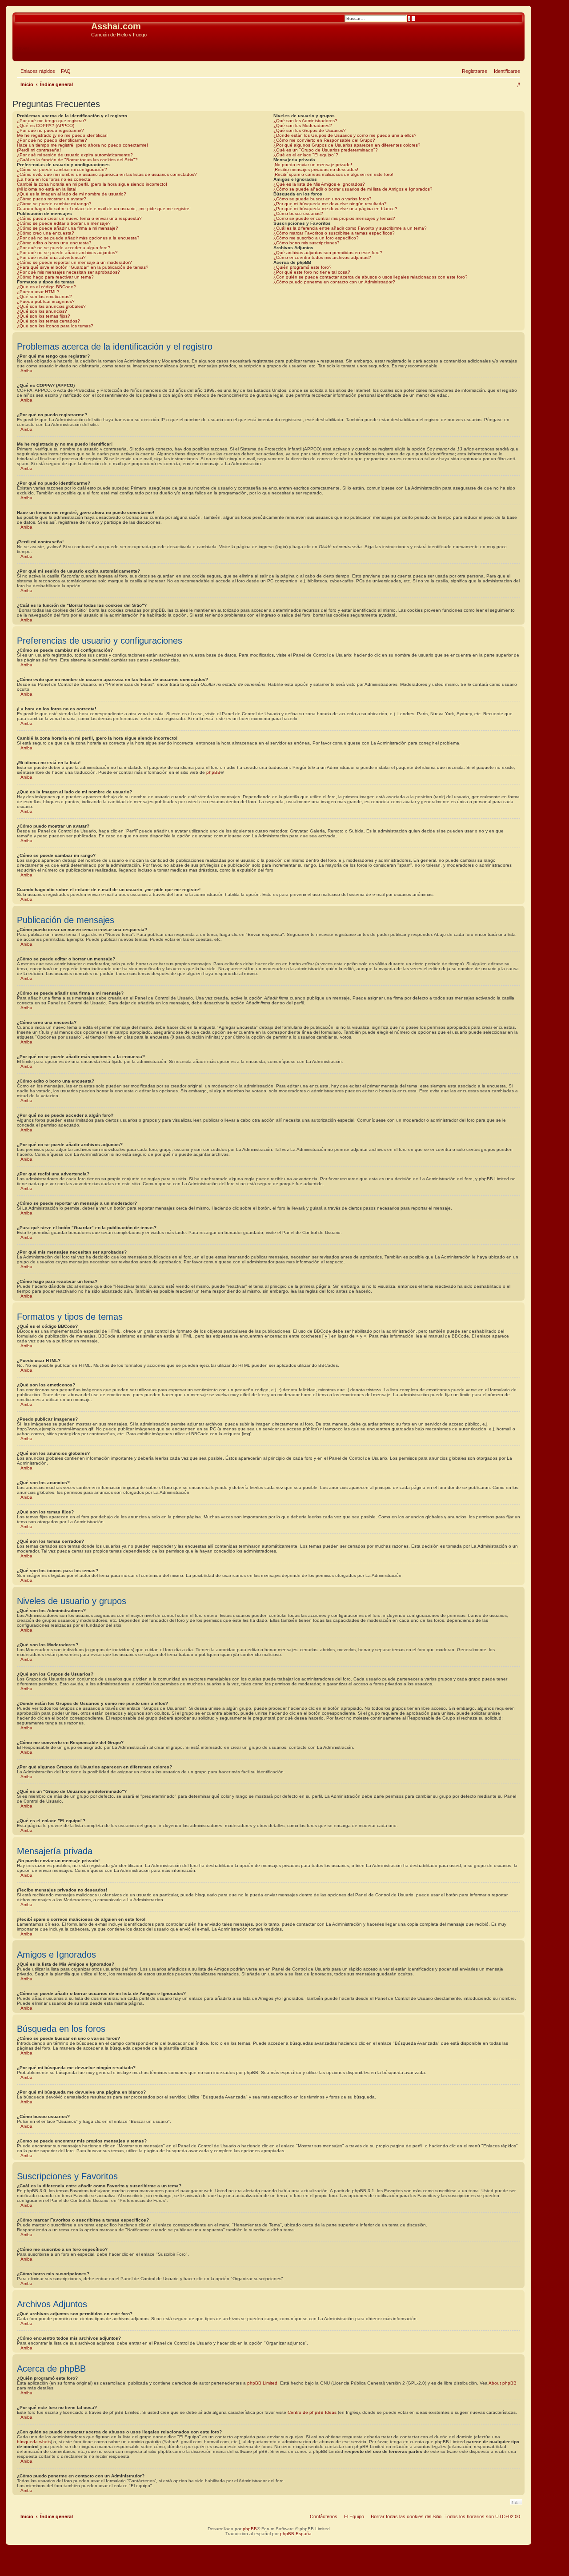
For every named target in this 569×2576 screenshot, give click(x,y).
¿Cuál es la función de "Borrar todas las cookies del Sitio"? (77, 160)
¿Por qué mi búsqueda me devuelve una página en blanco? (335, 209)
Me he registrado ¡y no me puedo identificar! (62, 135)
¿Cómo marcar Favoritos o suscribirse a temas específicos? (334, 233)
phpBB (213, 772)
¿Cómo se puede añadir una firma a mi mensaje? (68, 228)
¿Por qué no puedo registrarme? (50, 130)
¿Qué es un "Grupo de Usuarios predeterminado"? (326, 150)
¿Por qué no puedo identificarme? (52, 140)
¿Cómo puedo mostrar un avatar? (52, 199)
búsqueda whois (34, 2442)
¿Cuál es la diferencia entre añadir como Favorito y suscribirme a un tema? (350, 228)
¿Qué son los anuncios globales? (51, 306)
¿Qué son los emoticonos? (44, 297)
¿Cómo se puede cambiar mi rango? (54, 204)
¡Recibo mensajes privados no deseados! (316, 169)
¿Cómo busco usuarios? (298, 213)
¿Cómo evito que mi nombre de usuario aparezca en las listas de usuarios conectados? (107, 174)
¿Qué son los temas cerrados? (48, 321)
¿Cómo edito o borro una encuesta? (54, 243)
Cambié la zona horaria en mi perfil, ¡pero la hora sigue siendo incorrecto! (92, 184)
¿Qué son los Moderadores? (303, 125)
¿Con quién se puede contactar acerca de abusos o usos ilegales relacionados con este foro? (371, 277)
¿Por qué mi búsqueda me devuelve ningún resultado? (330, 204)
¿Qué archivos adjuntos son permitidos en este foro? (328, 253)
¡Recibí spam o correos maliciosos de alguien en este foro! (333, 174)
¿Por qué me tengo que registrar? (52, 121)
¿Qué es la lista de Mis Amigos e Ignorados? (319, 184)
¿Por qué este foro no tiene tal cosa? (312, 272)
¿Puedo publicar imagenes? (46, 301)
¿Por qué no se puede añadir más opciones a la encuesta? (78, 238)
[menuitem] (64, 71)
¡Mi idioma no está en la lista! (47, 189)
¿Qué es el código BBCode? (46, 287)
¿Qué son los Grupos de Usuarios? (310, 130)
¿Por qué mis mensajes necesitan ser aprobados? (68, 272)
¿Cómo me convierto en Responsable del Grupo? (324, 140)
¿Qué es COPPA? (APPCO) (46, 125)
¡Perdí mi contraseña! (39, 150)
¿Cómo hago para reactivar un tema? (55, 277)
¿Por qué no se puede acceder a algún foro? (64, 248)
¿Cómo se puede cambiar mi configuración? (62, 169)
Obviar (22, 48)
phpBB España (296, 2534)
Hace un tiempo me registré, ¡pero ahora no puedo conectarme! (82, 145)
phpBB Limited (262, 2383)
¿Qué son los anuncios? (42, 311)
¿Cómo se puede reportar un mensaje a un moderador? (74, 262)
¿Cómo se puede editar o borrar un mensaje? (64, 223)
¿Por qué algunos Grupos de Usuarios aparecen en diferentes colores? (347, 145)
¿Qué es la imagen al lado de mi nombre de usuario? (72, 194)
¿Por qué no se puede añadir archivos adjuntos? (67, 253)
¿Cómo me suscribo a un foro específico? (316, 238)
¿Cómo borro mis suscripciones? (307, 243)
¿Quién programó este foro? (303, 267)
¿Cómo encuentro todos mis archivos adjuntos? (322, 257)
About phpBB (503, 2383)
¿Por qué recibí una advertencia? (51, 257)
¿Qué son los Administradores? (305, 121)
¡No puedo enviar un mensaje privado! (313, 165)
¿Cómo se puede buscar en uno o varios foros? (323, 199)
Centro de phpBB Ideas (312, 2412)
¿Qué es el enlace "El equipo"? (306, 155)
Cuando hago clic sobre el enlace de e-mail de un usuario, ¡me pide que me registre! (104, 209)
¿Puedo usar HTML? (38, 292)
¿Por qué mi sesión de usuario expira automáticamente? (75, 155)
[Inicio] (53, 29)
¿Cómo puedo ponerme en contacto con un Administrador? (334, 282)
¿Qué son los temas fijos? (44, 316)
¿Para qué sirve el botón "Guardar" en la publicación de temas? (83, 267)
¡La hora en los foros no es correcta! (54, 179)
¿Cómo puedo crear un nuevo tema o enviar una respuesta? (79, 218)
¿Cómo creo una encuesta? (46, 233)
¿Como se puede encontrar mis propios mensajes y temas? (334, 218)
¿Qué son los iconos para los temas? (55, 326)
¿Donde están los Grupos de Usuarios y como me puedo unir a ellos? (345, 135)
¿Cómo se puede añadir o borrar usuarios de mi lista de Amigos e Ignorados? (353, 189)
